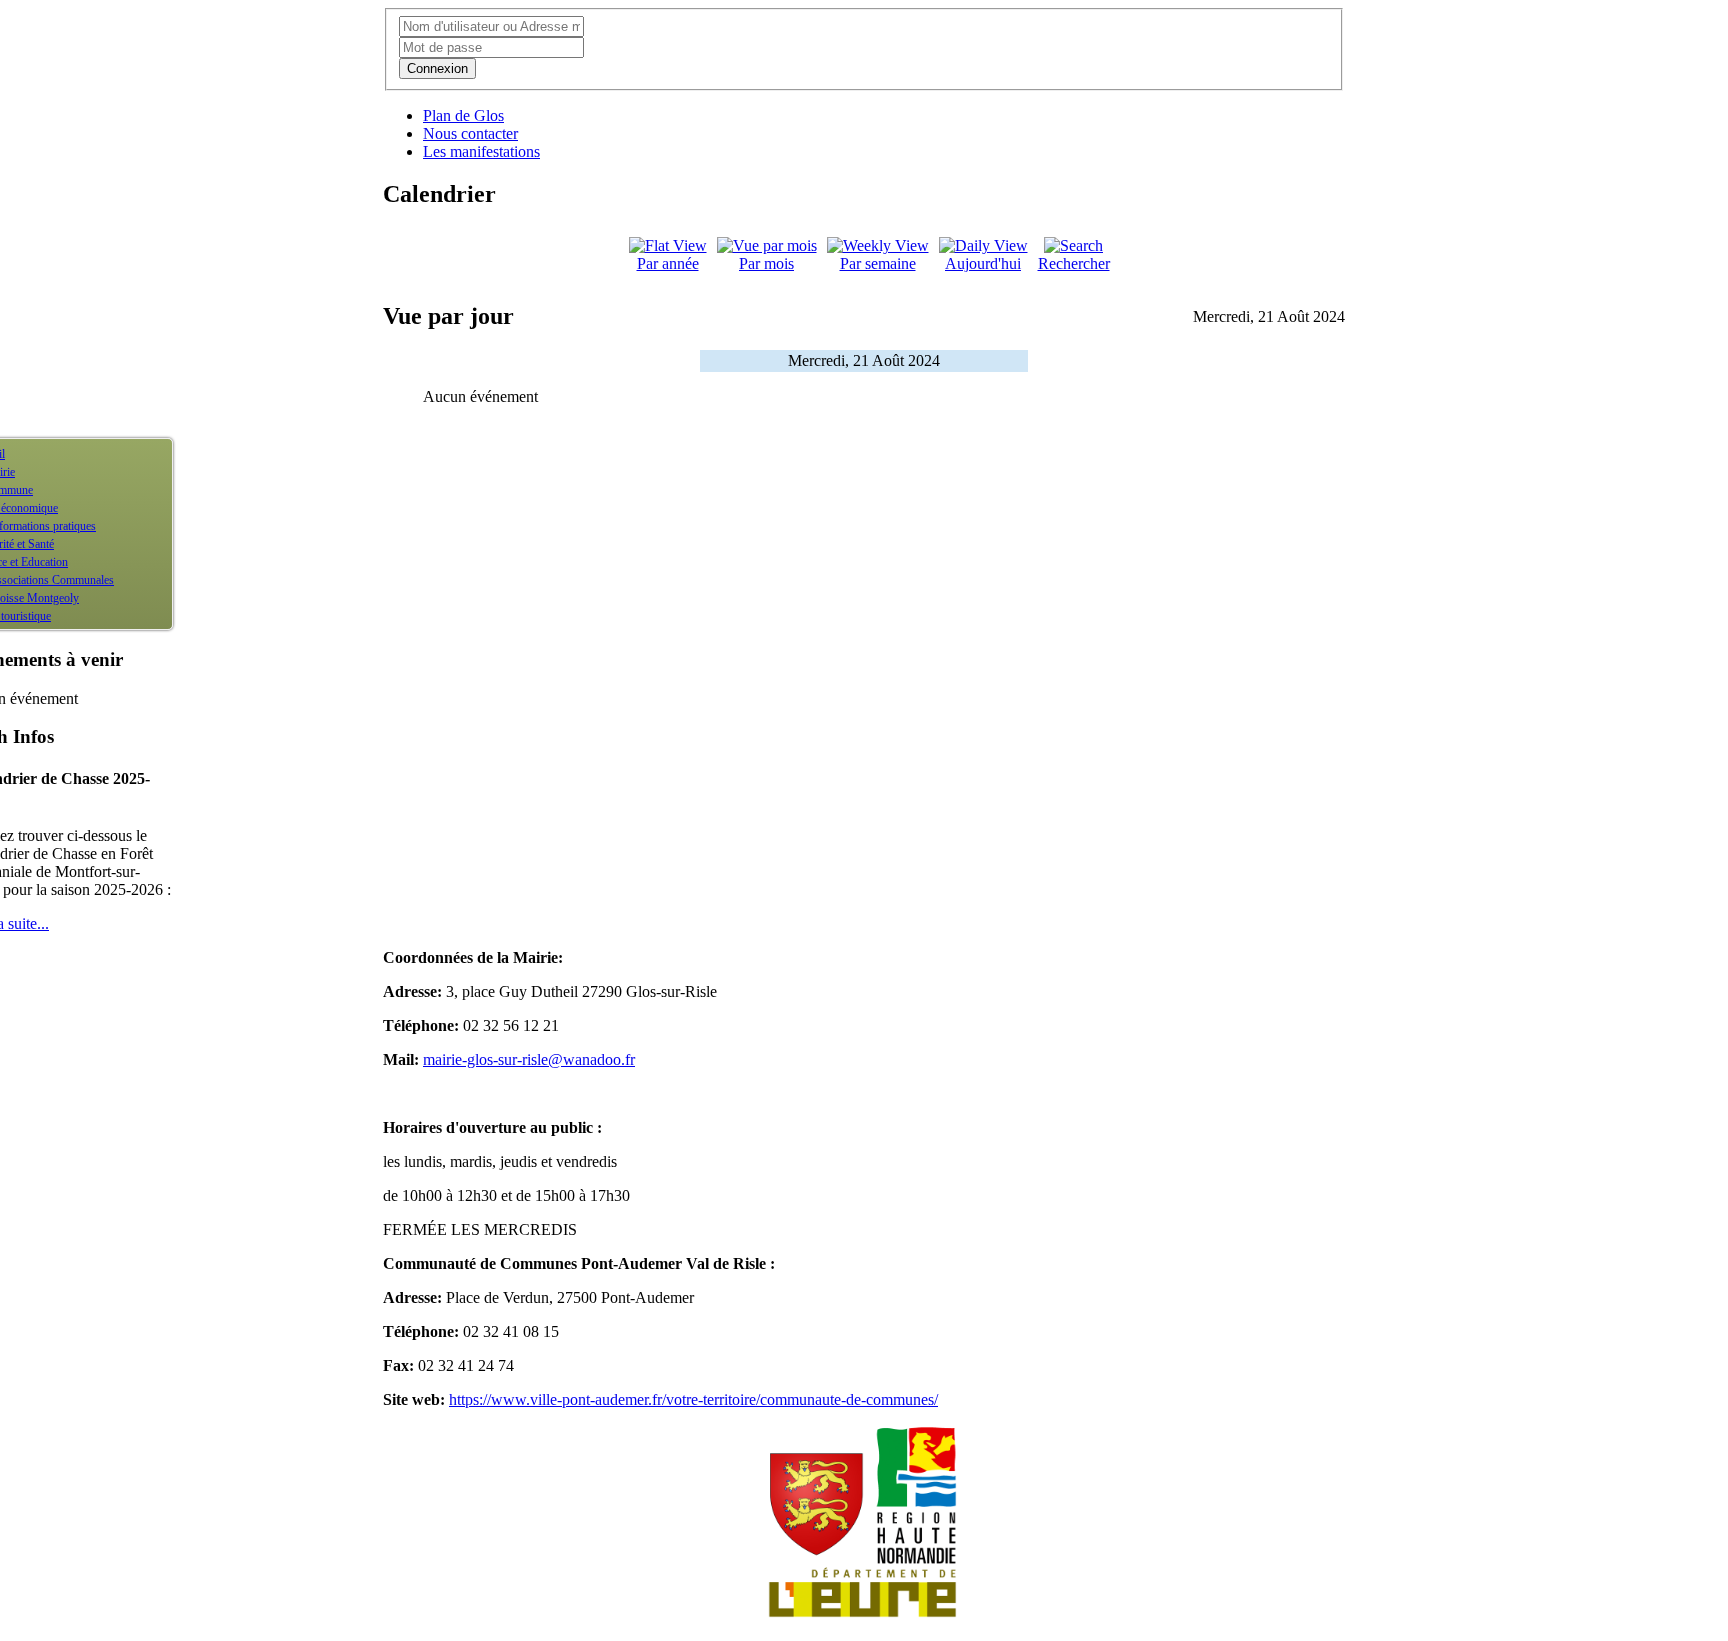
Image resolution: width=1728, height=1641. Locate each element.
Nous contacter (470, 133)
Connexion (437, 68)
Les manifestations (481, 151)
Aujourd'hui (983, 263)
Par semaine (878, 263)
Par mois (766, 263)
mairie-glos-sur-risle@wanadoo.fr (529, 1059)
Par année (668, 263)
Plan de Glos (463, 115)
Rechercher (1074, 263)
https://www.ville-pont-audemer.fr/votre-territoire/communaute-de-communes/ (693, 1399)
